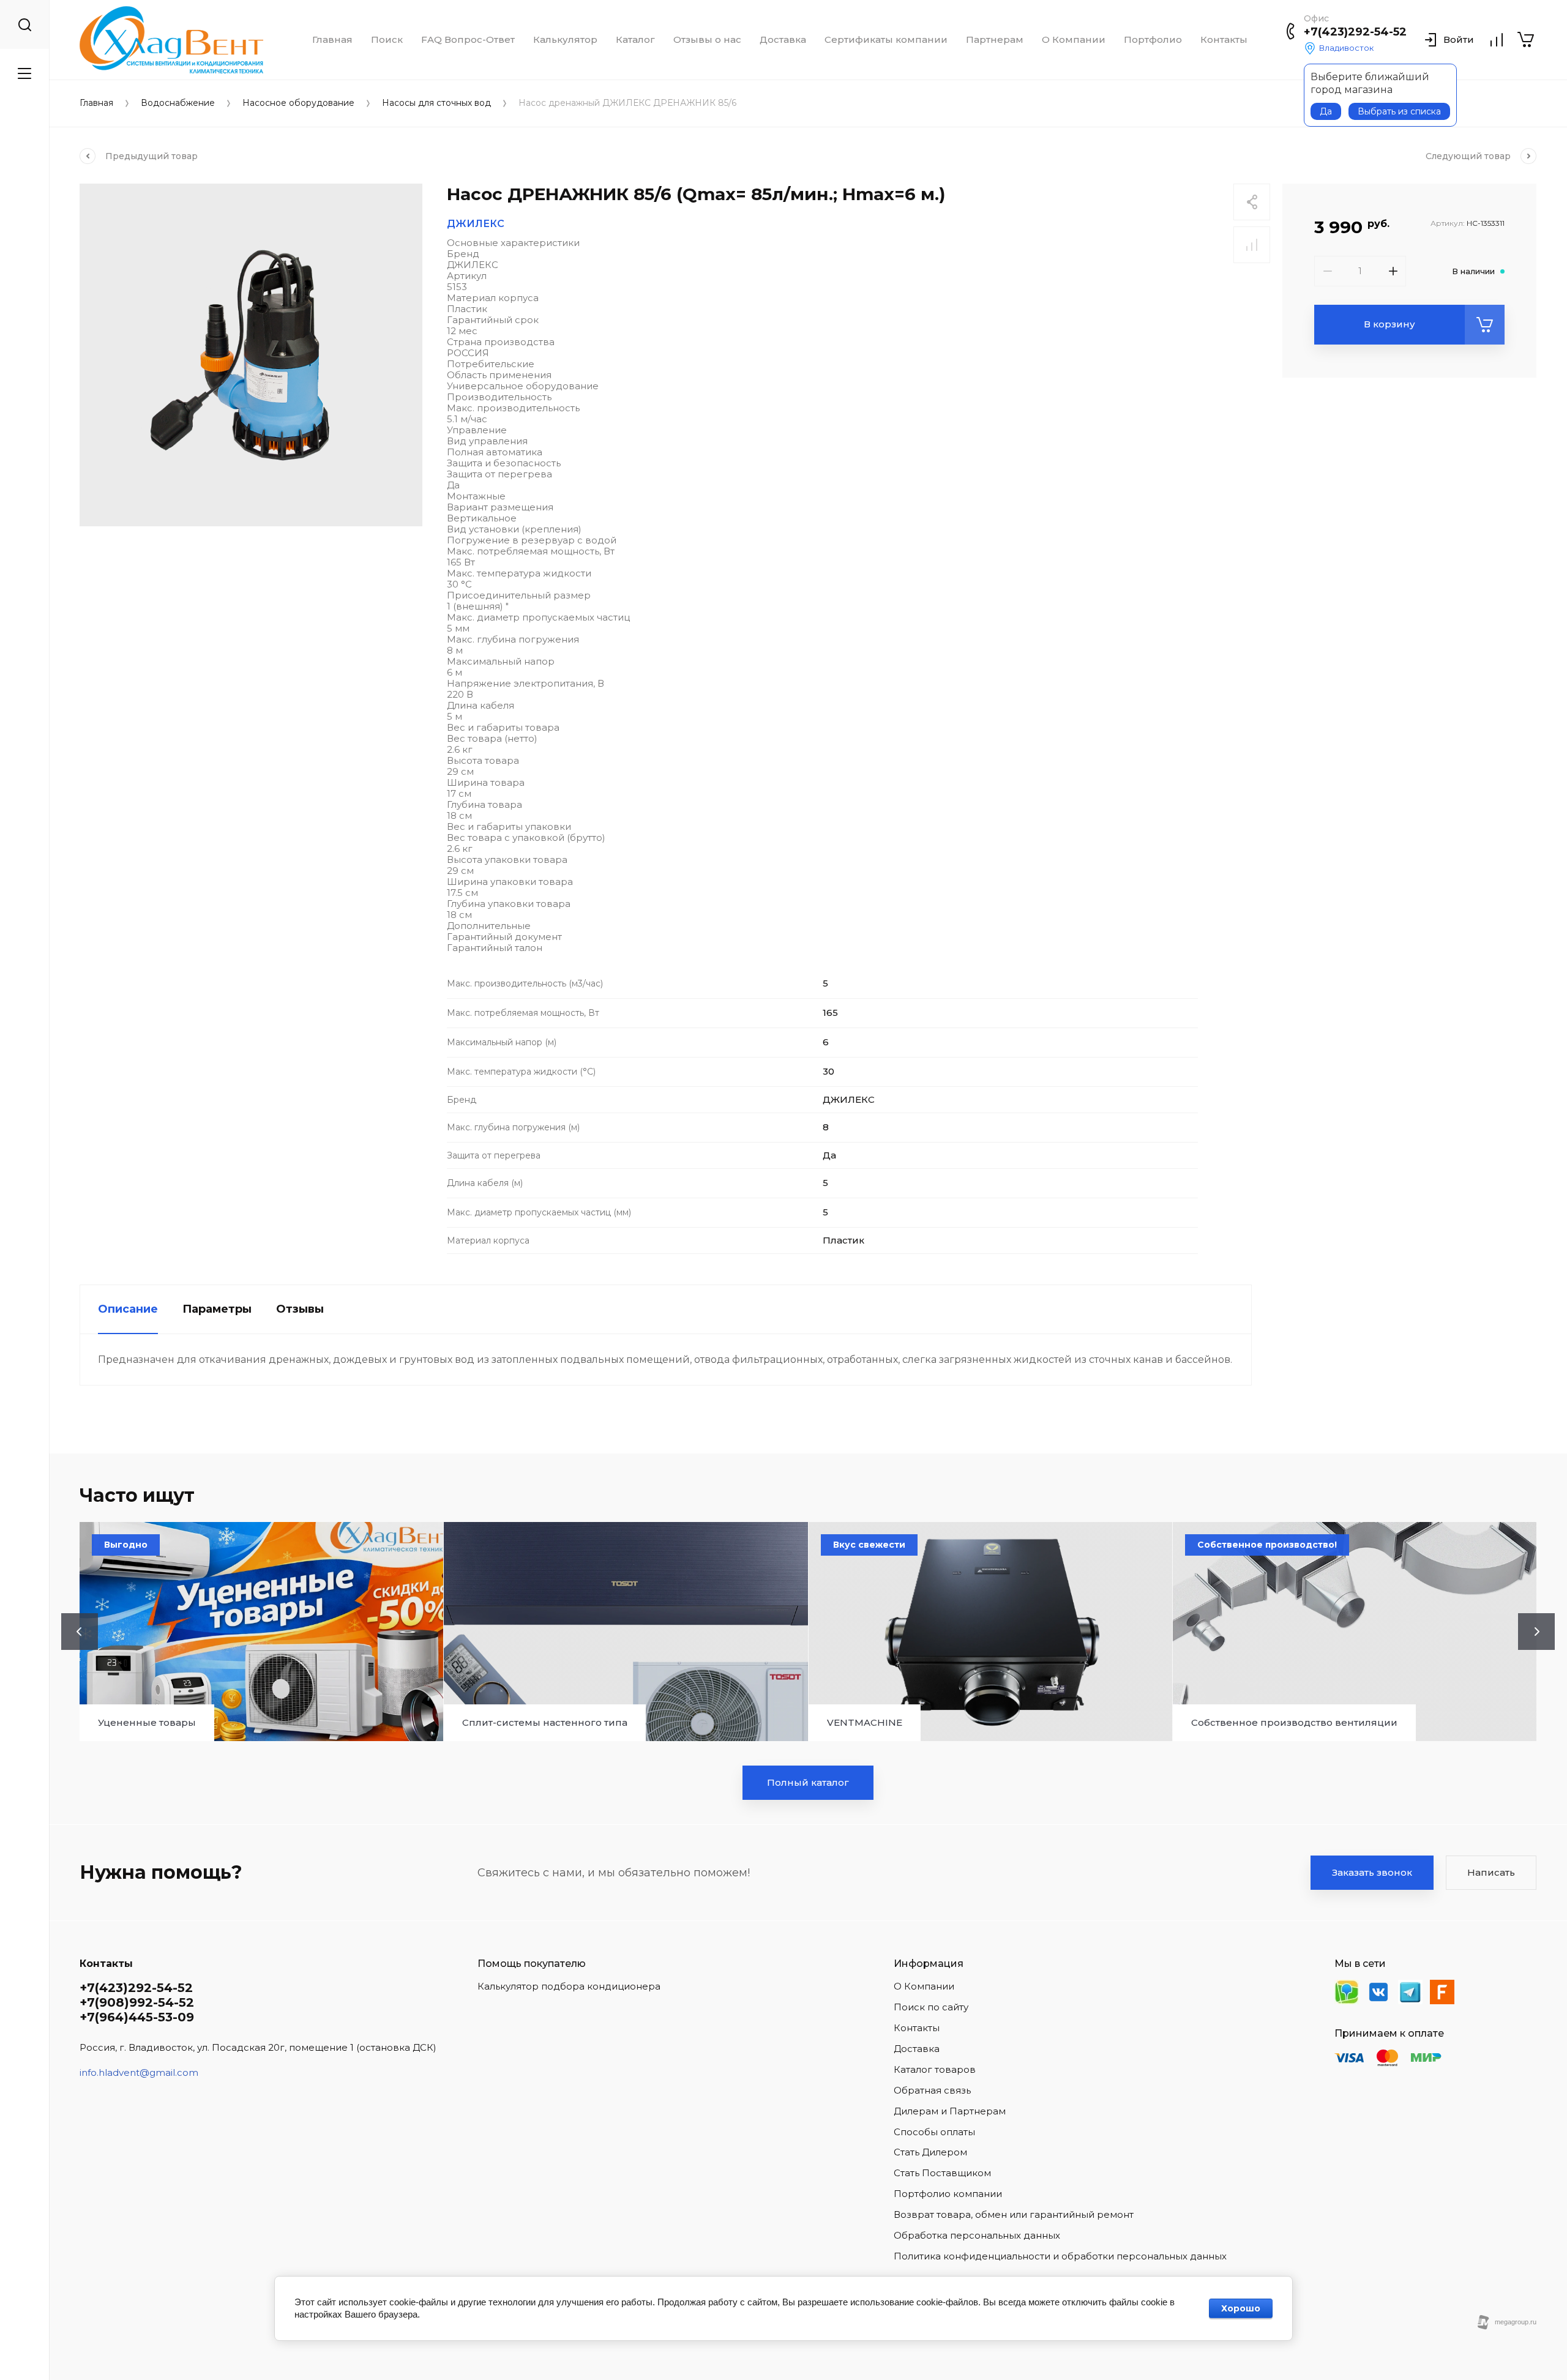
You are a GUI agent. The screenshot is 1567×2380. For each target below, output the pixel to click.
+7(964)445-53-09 (137, 2017)
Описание (128, 1309)
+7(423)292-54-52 (1355, 32)
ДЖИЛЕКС (476, 224)
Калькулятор (565, 40)
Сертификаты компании (886, 40)
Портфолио (1153, 40)
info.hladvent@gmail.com (139, 2072)
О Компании (1074, 40)
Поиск (387, 40)
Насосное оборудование (298, 103)
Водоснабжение (178, 103)
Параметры (217, 1309)
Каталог (635, 40)
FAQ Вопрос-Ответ (468, 40)
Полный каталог (808, 1782)
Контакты (1224, 40)
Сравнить (1252, 245)
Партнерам (995, 40)
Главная (332, 40)
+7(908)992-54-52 (137, 2002)
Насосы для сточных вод (436, 103)
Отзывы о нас (707, 40)
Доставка (783, 40)
